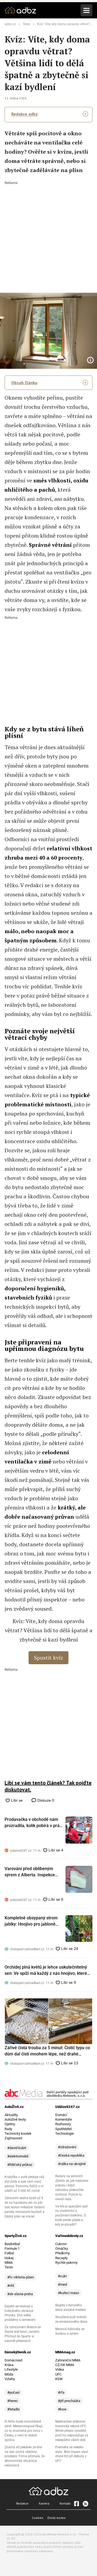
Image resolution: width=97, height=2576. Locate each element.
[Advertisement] (48, 233)
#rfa (61, 2392)
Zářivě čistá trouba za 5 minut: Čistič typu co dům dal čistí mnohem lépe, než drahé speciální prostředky (47, 2051)
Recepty (61, 2258)
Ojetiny (10, 2124)
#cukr (62, 2276)
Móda (9, 2374)
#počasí (13, 2392)
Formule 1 (12, 2248)
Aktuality (11, 2115)
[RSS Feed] (85, 2503)
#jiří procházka (69, 2401)
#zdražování (67, 2147)
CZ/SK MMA (65, 2365)
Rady (8, 2129)
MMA (9, 2263)
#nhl (11, 2286)
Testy (26, 24)
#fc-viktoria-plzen (21, 2277)
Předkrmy (63, 2253)
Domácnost (13, 2360)
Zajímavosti (13, 2138)
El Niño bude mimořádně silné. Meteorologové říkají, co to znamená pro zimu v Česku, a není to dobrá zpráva (24, 2431)
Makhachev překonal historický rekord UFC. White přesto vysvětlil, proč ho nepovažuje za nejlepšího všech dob (72, 2431)
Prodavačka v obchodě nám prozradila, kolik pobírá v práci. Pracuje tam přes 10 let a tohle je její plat (34, 1823)
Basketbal (12, 2244)
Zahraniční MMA (68, 2360)
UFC (58, 2374)
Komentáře (64, 2119)
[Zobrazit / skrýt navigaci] (86, 10)
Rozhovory (63, 2124)
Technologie (65, 2133)
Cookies (38, 2518)
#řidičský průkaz (20, 2165)
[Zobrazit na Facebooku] (77, 2503)
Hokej (9, 2258)
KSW (59, 2379)
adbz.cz (10, 24)
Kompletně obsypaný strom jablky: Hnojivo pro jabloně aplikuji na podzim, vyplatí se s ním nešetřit (34, 1921)
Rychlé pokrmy (66, 2263)
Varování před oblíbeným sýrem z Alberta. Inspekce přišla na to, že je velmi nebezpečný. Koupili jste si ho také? (33, 1872)
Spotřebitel (63, 2129)
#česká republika (71, 2155)
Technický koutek (18, 2133)
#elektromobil (18, 2156)
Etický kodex (56, 2518)
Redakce (22, 2503)
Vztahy (10, 2379)
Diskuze (45, 1800)
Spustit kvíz (48, 1658)
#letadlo (13, 2409)
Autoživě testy (15, 2119)
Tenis (9, 2267)
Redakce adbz (25, 114)
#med (62, 2284)
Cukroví (61, 2244)
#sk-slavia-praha (20, 2294)
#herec (13, 2401)
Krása (9, 2365)
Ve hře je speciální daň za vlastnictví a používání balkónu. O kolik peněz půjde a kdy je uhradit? (72, 2216)
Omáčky (62, 2248)
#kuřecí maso (68, 2293)
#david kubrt (17, 2148)
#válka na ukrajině (72, 2164)
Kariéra (44, 2503)
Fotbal (9, 2253)
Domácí (61, 2115)
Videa (60, 2369)
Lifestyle (11, 2369)
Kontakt (65, 2503)
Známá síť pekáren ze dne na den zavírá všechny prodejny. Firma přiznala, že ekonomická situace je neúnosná (25, 2456)
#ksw (62, 2409)
